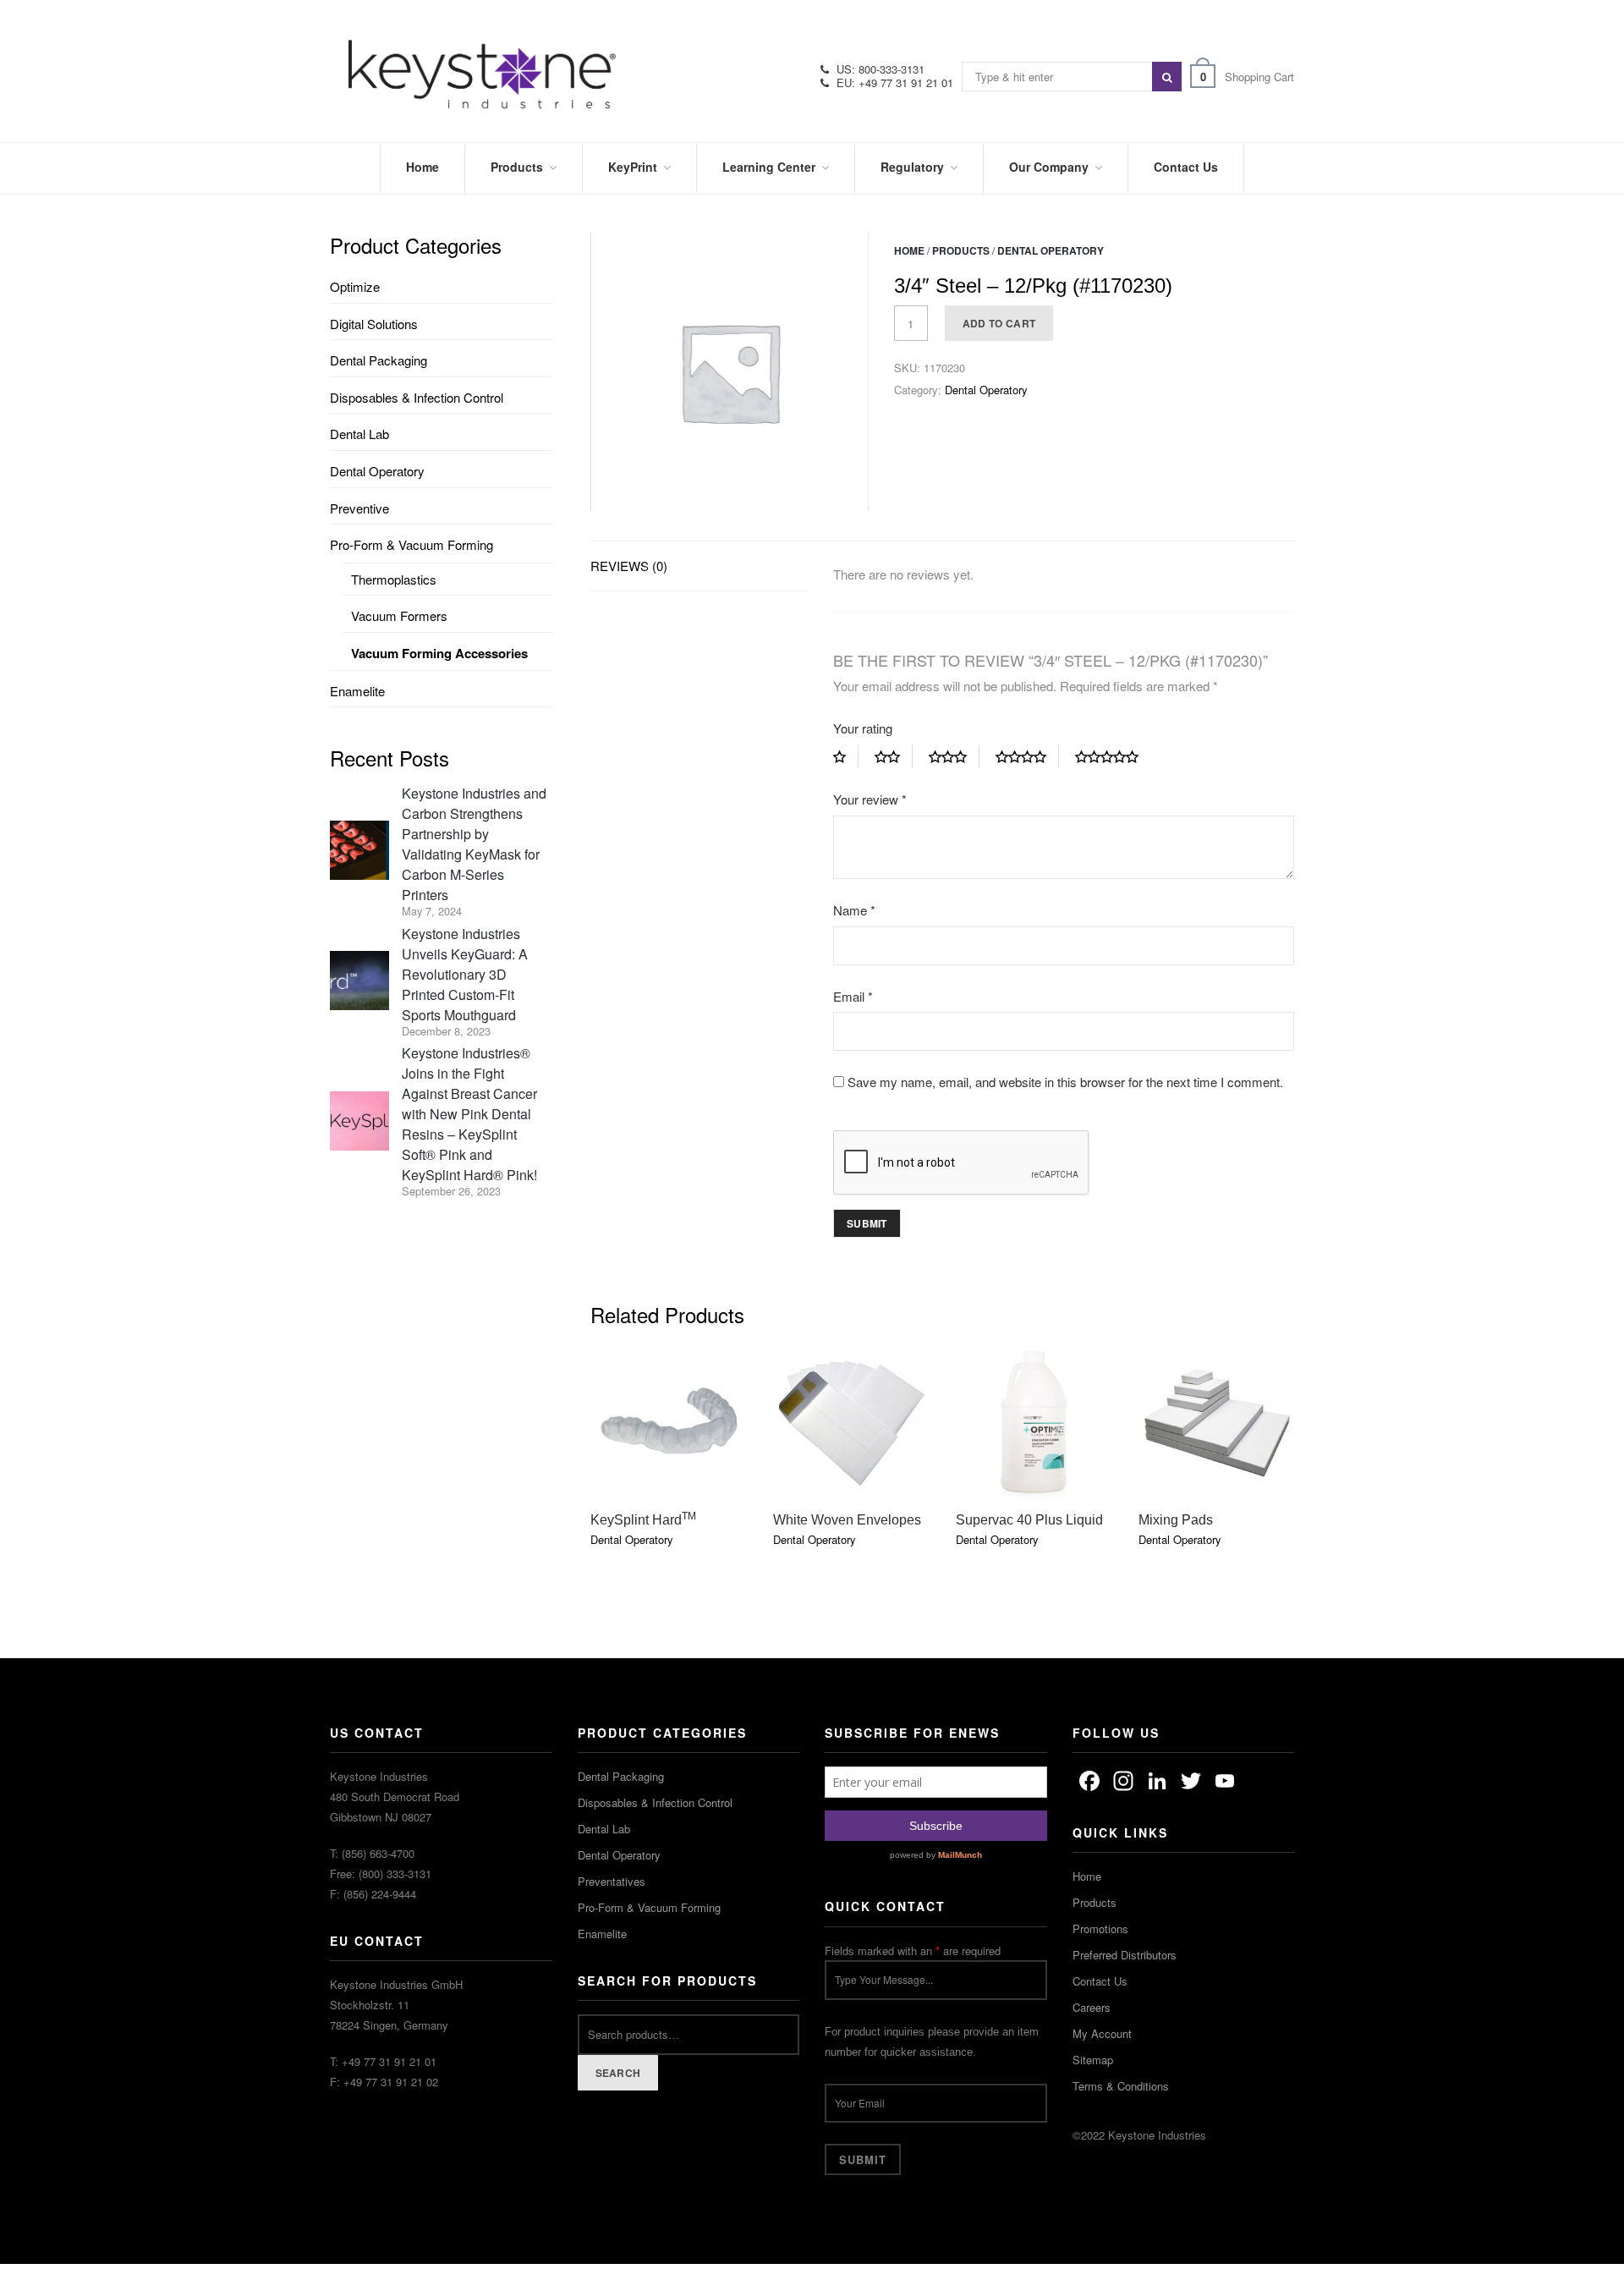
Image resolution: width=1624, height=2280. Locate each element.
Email (853, 996)
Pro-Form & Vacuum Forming (411, 544)
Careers (1092, 2007)
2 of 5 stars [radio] (894, 757)
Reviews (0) (629, 566)
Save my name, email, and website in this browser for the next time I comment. (1065, 1082)
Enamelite (357, 691)
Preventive (359, 508)
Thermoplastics (394, 579)
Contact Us (1100, 1981)
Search (618, 2073)
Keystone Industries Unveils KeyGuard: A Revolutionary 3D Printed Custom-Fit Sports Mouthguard (465, 974)
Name (854, 910)
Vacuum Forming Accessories (439, 653)
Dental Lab (359, 434)
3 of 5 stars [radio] (954, 757)
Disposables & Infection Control (417, 397)
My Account (1102, 2033)
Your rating (863, 728)
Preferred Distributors (1125, 1955)
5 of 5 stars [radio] (1113, 757)
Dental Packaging (379, 360)
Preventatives (612, 1881)
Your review (870, 799)
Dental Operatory (1051, 250)
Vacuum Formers (399, 615)
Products (961, 250)
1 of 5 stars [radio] (846, 757)
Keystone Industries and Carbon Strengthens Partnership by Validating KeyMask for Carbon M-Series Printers (474, 844)
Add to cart (999, 323)
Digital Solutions (374, 324)
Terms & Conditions (1121, 2086)
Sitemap (1093, 2060)
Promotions (1100, 1928)
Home (909, 250)
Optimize (355, 286)
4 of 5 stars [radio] (1027, 757)
